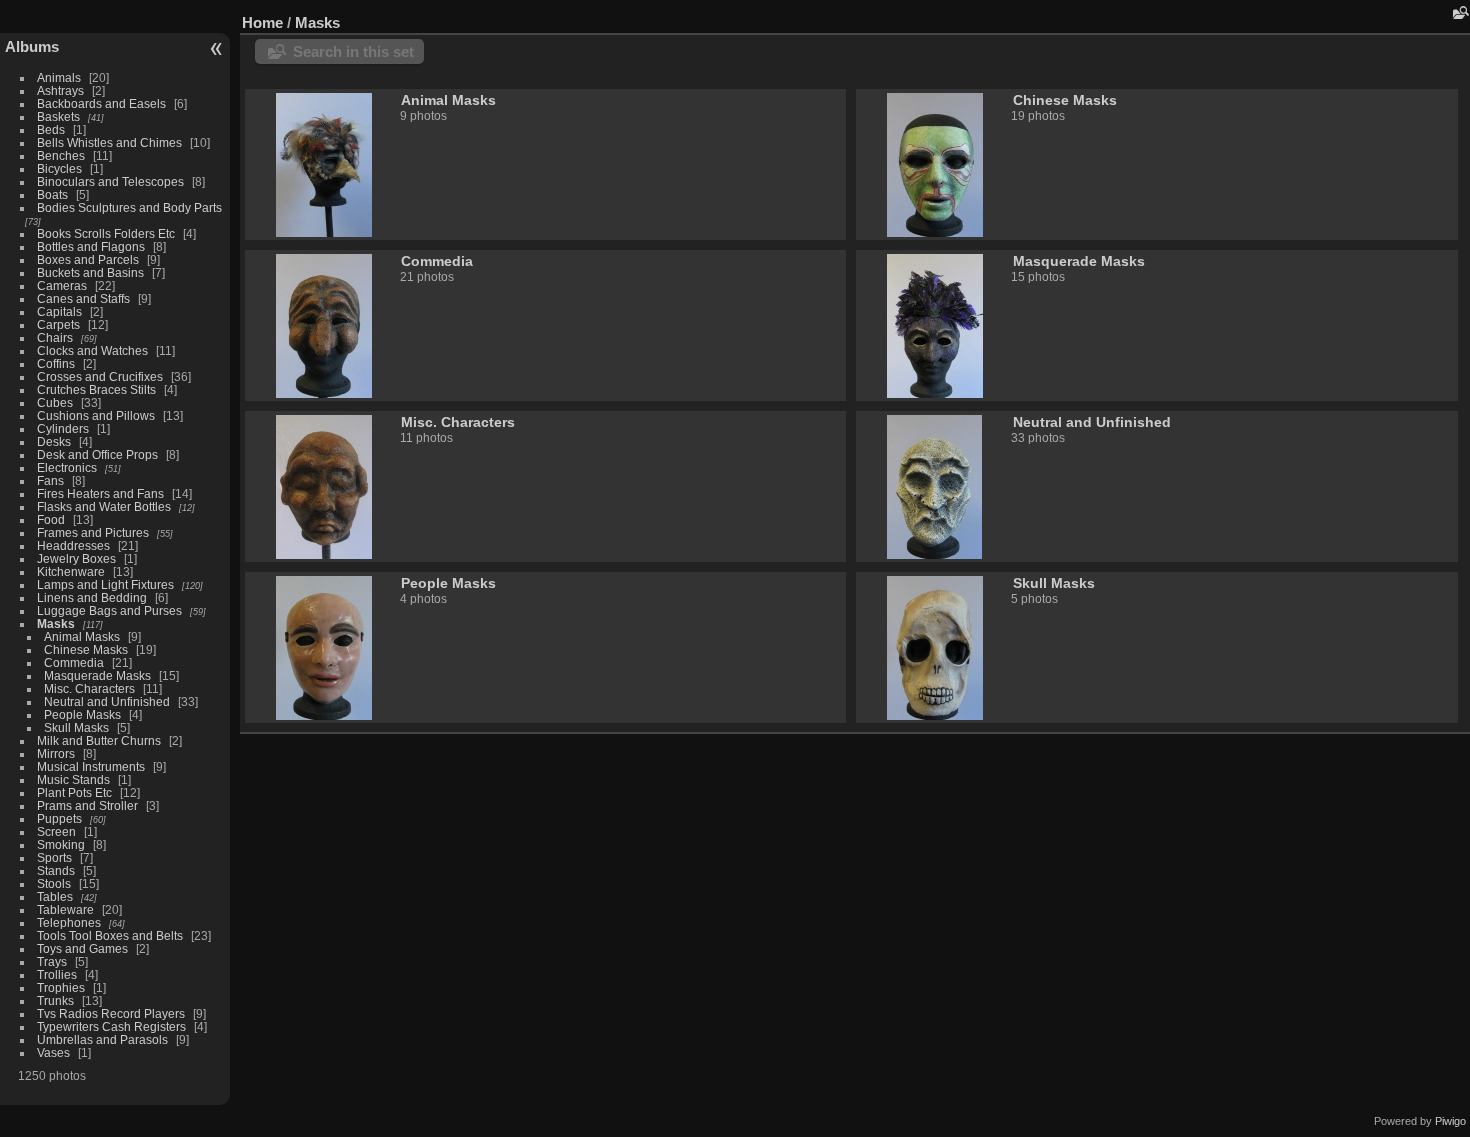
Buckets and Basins (90, 272)
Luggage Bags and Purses (109, 610)
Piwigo (1450, 1121)
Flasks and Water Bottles (104, 506)
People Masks (82, 714)
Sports (54, 857)
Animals (59, 77)
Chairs (55, 337)
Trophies (61, 987)
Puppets (59, 818)
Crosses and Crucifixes (100, 376)
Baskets (58, 116)
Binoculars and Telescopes (110, 181)
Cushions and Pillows (96, 415)
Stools (54, 883)
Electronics (67, 467)
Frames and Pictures (93, 532)
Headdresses (73, 545)
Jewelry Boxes (76, 558)
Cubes (55, 402)
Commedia (74, 662)
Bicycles (59, 168)
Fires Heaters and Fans (100, 493)
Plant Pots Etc (74, 792)
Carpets (58, 324)
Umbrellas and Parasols (102, 1039)
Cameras (62, 285)
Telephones (69, 922)
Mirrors (56, 753)
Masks (56, 623)
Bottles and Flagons (91, 246)
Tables (55, 896)
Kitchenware (71, 571)
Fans (50, 480)
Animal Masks (82, 636)
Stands (56, 870)
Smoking (61, 844)
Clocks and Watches (92, 350)
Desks (54, 441)
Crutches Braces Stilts (96, 389)
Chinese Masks (86, 649)
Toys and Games (82, 948)
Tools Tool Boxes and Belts (110, 935)
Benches (61, 155)
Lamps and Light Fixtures (105, 584)
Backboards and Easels (101, 103)
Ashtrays (60, 90)
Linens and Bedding (92, 597)
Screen (56, 831)
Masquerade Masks (97, 675)
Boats (52, 194)
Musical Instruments (91, 766)
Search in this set (353, 51)
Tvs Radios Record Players (111, 1013)
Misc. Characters (89, 688)
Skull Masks (76, 727)
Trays (52, 961)
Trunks (55, 1000)
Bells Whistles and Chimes (109, 142)
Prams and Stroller (87, 805)
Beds (51, 129)
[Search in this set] (1459, 12)
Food (51, 519)
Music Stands (73, 779)
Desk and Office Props (97, 454)
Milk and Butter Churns (99, 740)
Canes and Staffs (83, 298)
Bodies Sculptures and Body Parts (129, 207)
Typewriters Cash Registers (111, 1026)
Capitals (59, 311)
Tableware (65, 909)
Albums (32, 46)
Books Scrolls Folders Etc (106, 233)
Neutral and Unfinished (107, 701)
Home (262, 22)
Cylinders (63, 428)
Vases (53, 1052)
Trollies (57, 974)
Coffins (56, 363)
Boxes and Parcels (88, 259)
